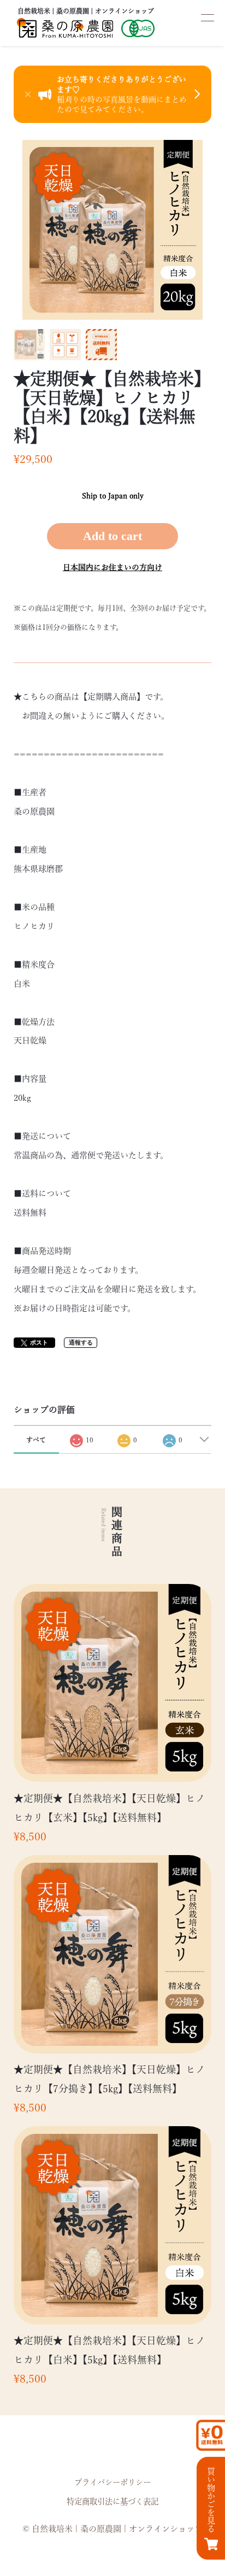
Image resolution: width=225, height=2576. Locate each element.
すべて (36, 1440)
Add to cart (112, 536)
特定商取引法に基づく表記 (112, 2501)
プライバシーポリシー (112, 2482)
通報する (81, 1342)
